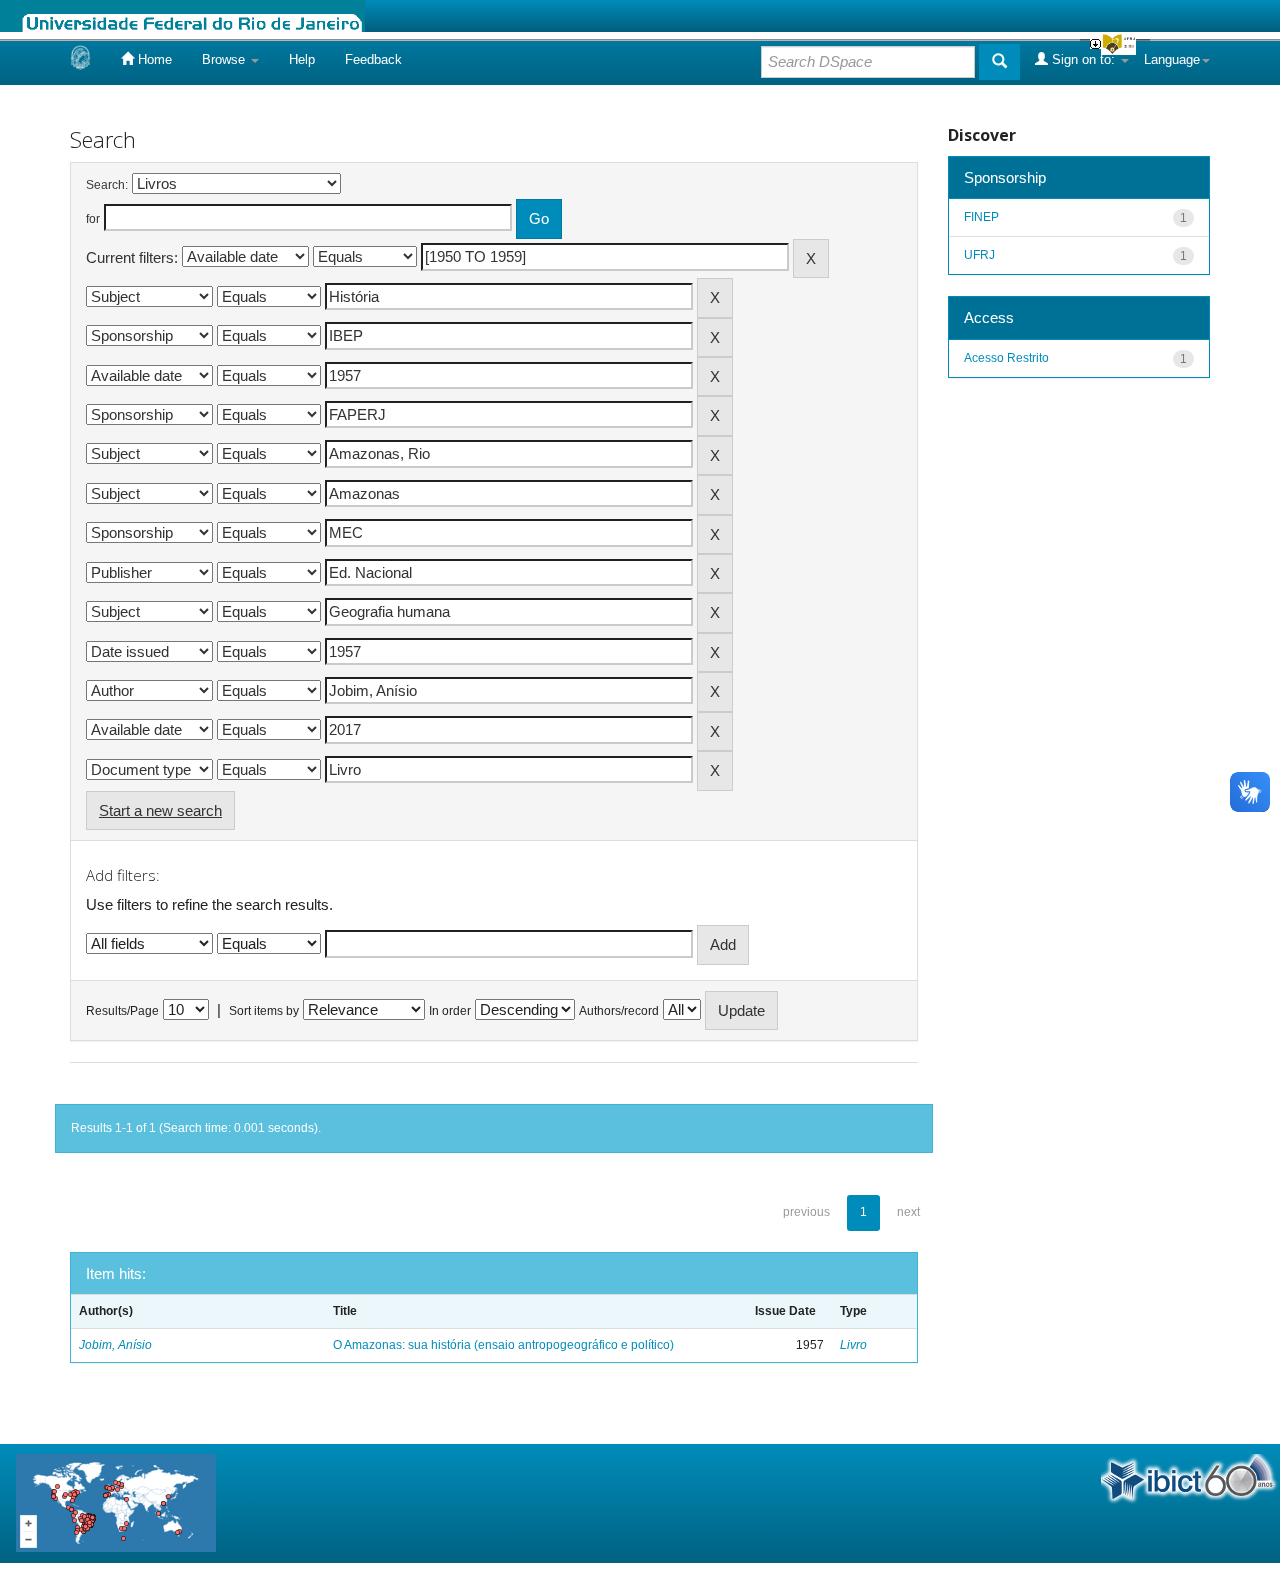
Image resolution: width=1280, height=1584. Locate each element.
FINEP (981, 217)
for (93, 219)
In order (450, 1011)
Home (153, 59)
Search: (107, 185)
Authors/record (619, 1011)
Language (1172, 59)
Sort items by (264, 1011)
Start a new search (160, 810)
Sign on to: (1083, 59)
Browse (225, 59)
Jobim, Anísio (115, 1345)
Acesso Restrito (1006, 358)
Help (302, 59)
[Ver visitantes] (116, 1502)
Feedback (373, 59)
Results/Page (122, 1011)
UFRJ (979, 255)
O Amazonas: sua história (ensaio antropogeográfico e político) (503, 1345)
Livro (853, 1345)
